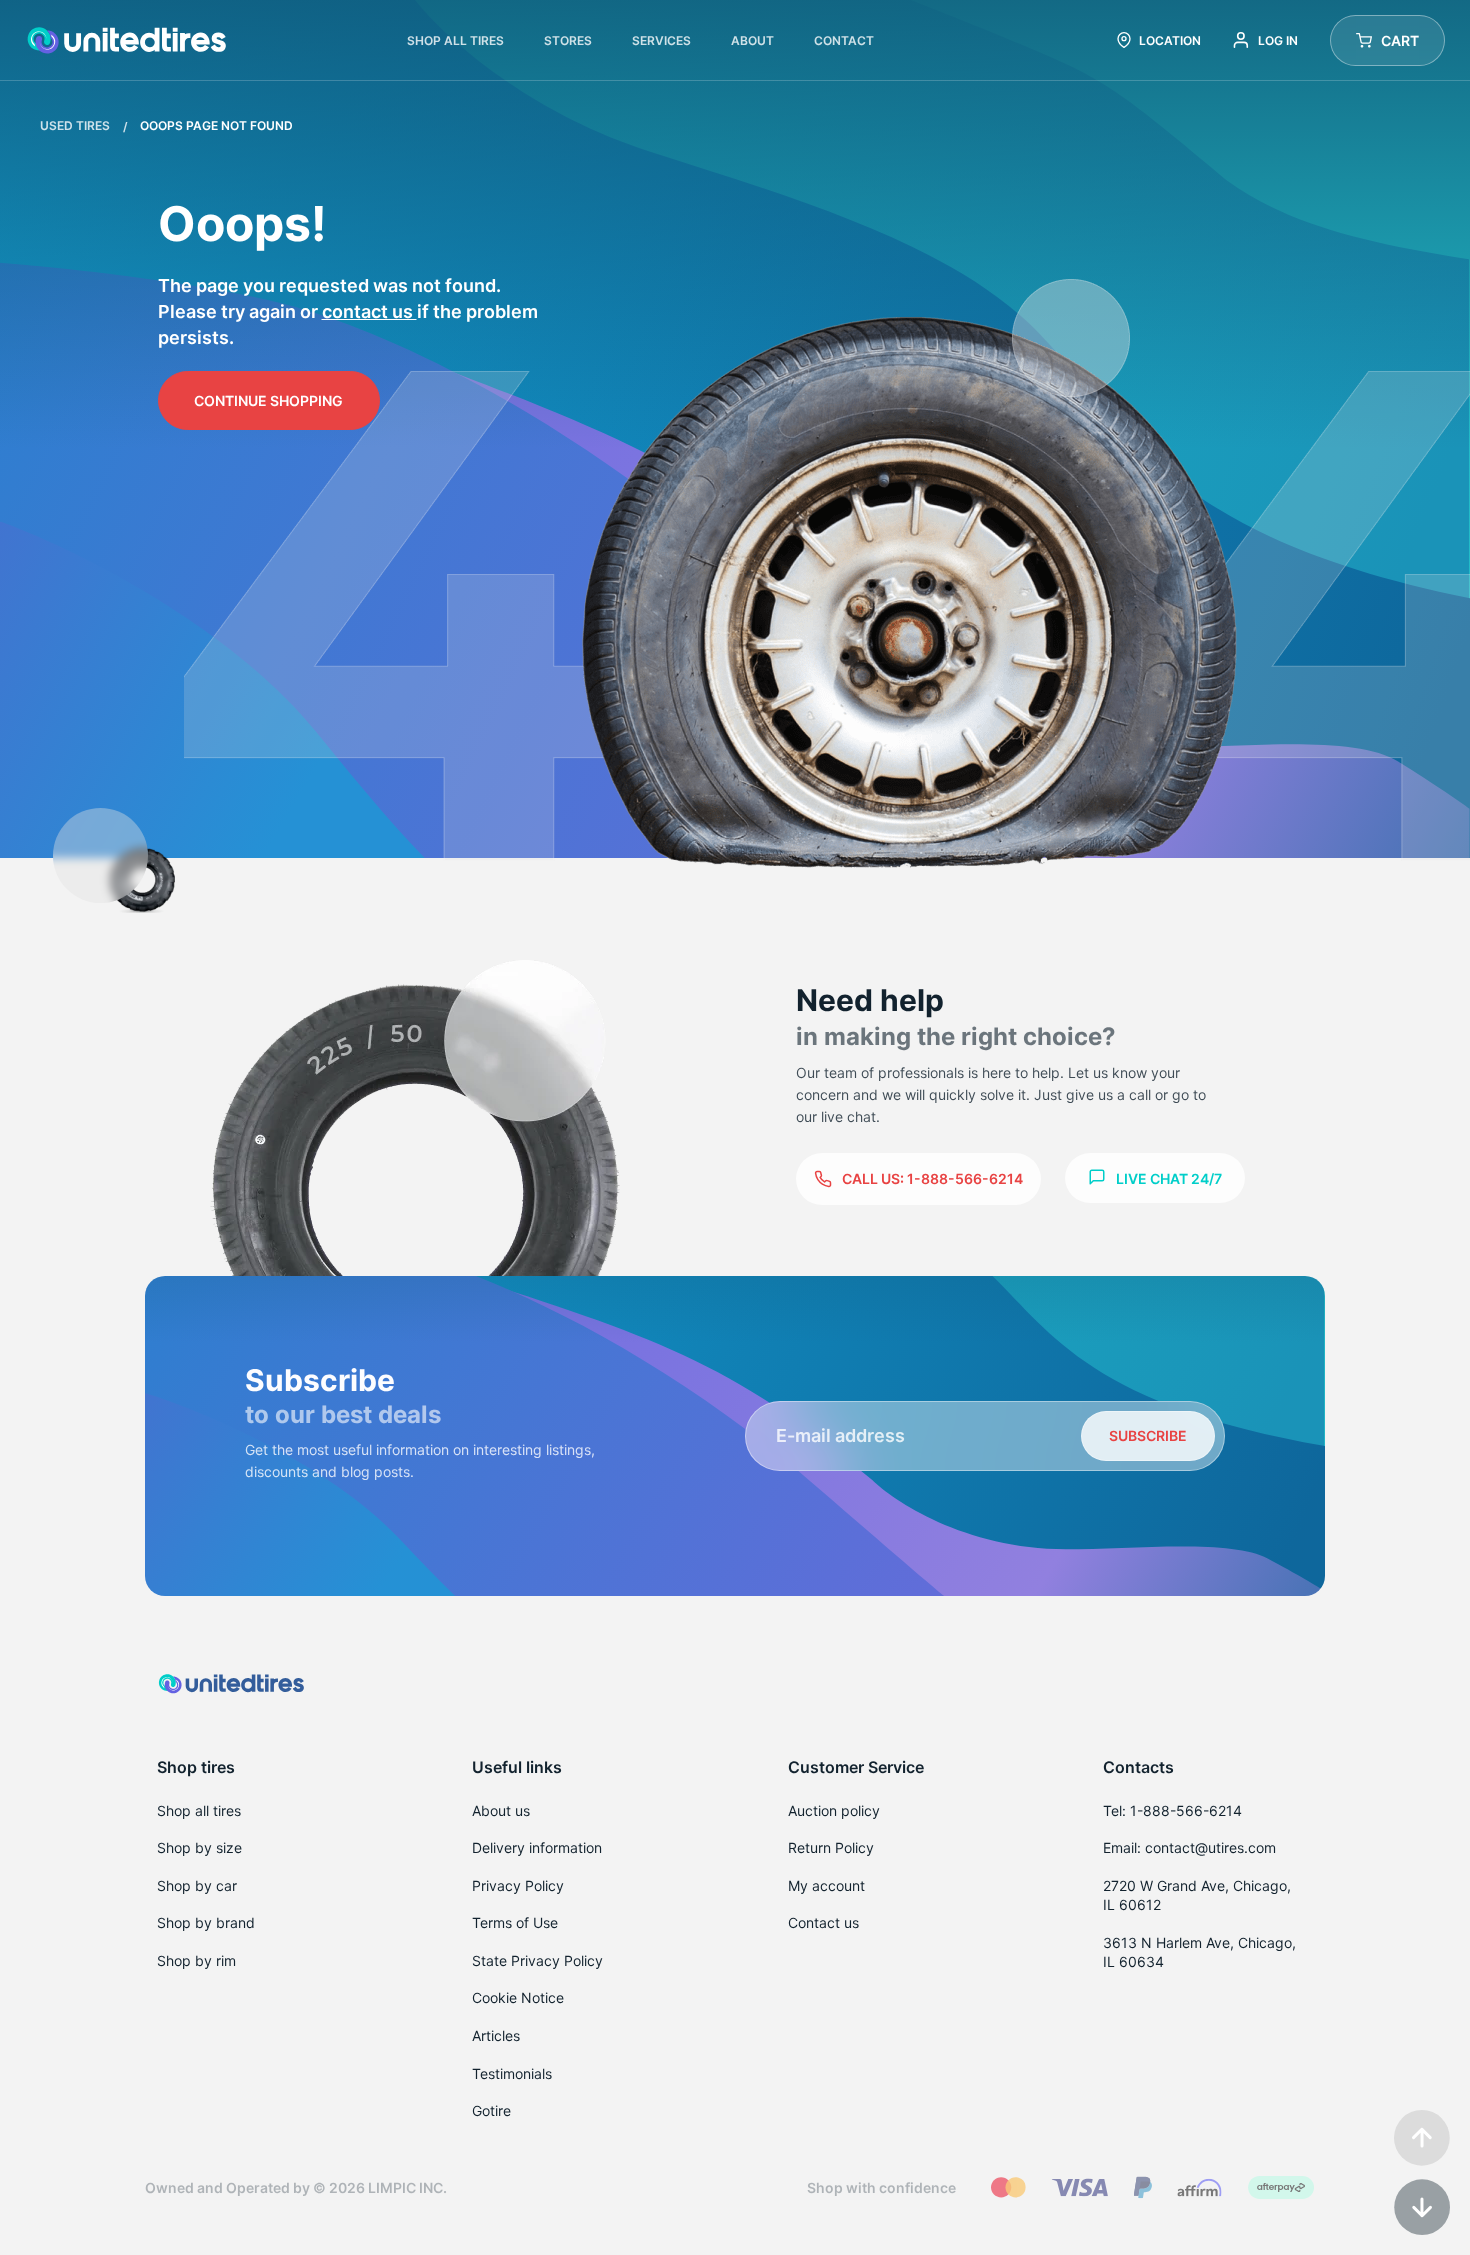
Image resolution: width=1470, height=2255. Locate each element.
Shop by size (199, 1847)
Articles (496, 2035)
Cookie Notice (518, 1997)
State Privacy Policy (537, 1960)
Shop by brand (206, 1922)
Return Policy (831, 1847)
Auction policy (834, 1810)
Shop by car (197, 1885)
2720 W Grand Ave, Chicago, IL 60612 (1197, 1895)
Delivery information (537, 1847)
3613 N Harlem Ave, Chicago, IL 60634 (1199, 1952)
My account (826, 1885)
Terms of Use (515, 1922)
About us (501, 1810)
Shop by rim (196, 1960)
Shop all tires (199, 1810)
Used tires (76, 125)
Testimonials (512, 2073)
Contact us (369, 311)
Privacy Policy (518, 1885)
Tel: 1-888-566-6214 (1172, 1810)
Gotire (491, 2110)
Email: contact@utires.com (1189, 1847)
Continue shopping (268, 400)
